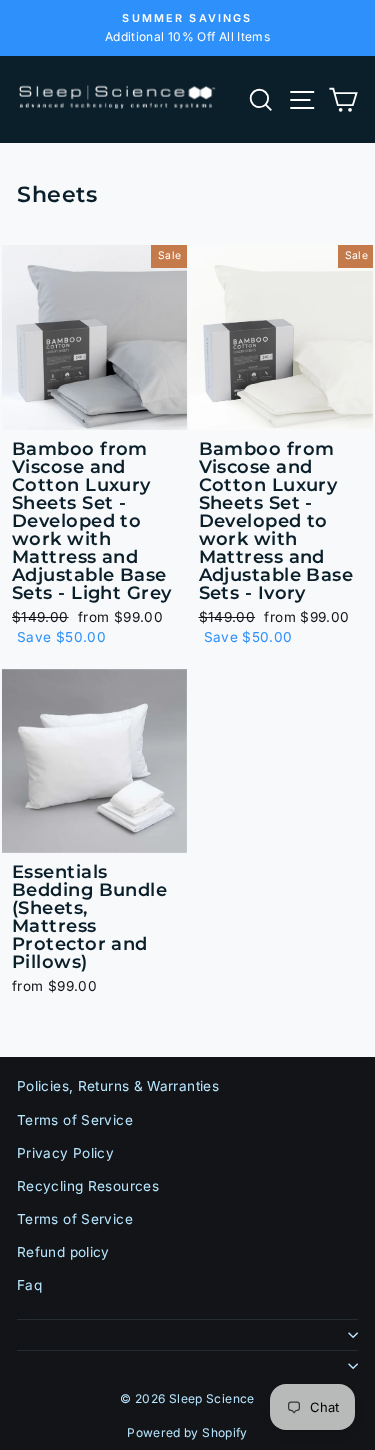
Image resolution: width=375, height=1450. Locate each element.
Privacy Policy (65, 1153)
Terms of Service (75, 1120)
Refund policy (63, 1252)
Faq (29, 1285)
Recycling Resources (88, 1186)
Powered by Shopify (187, 1432)
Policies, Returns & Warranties (118, 1086)
